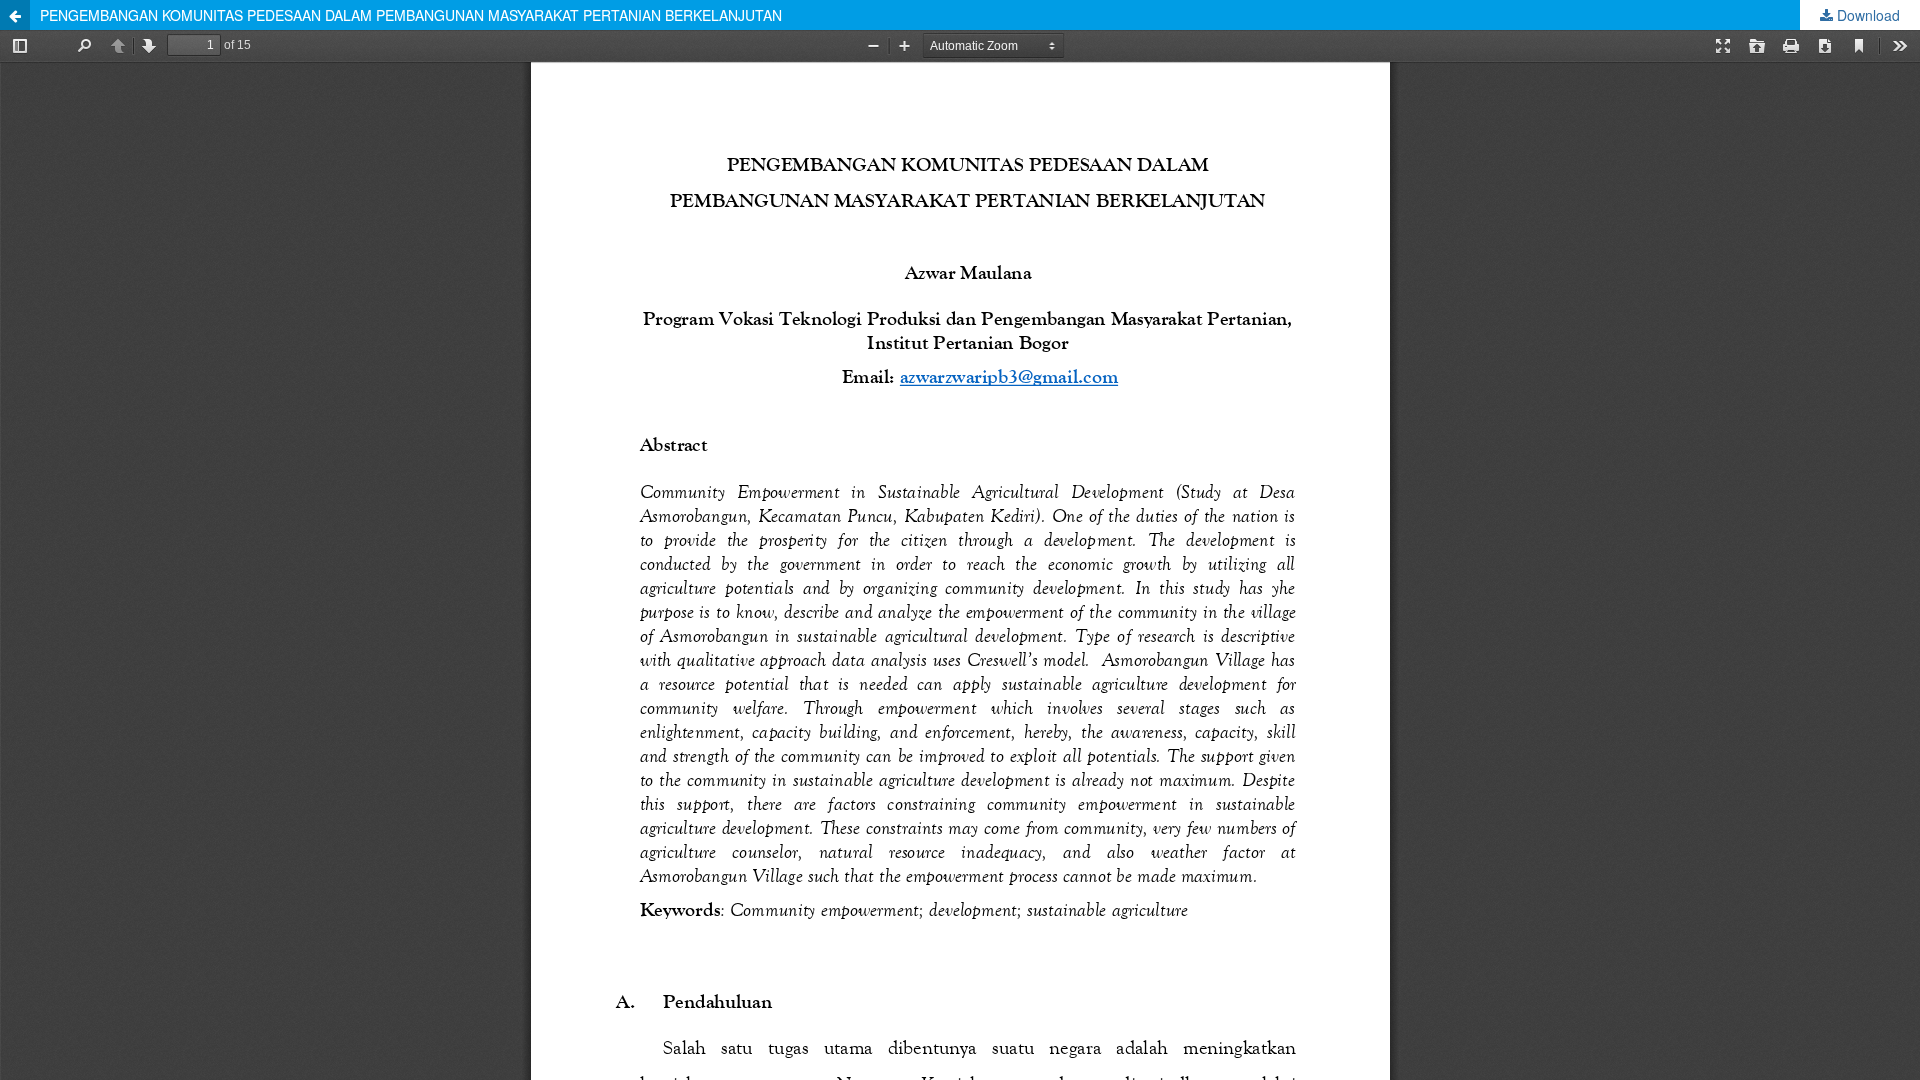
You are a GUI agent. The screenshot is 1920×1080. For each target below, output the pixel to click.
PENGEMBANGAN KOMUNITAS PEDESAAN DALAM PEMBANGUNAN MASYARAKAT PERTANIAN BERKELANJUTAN (411, 15)
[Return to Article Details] (15, 15)
